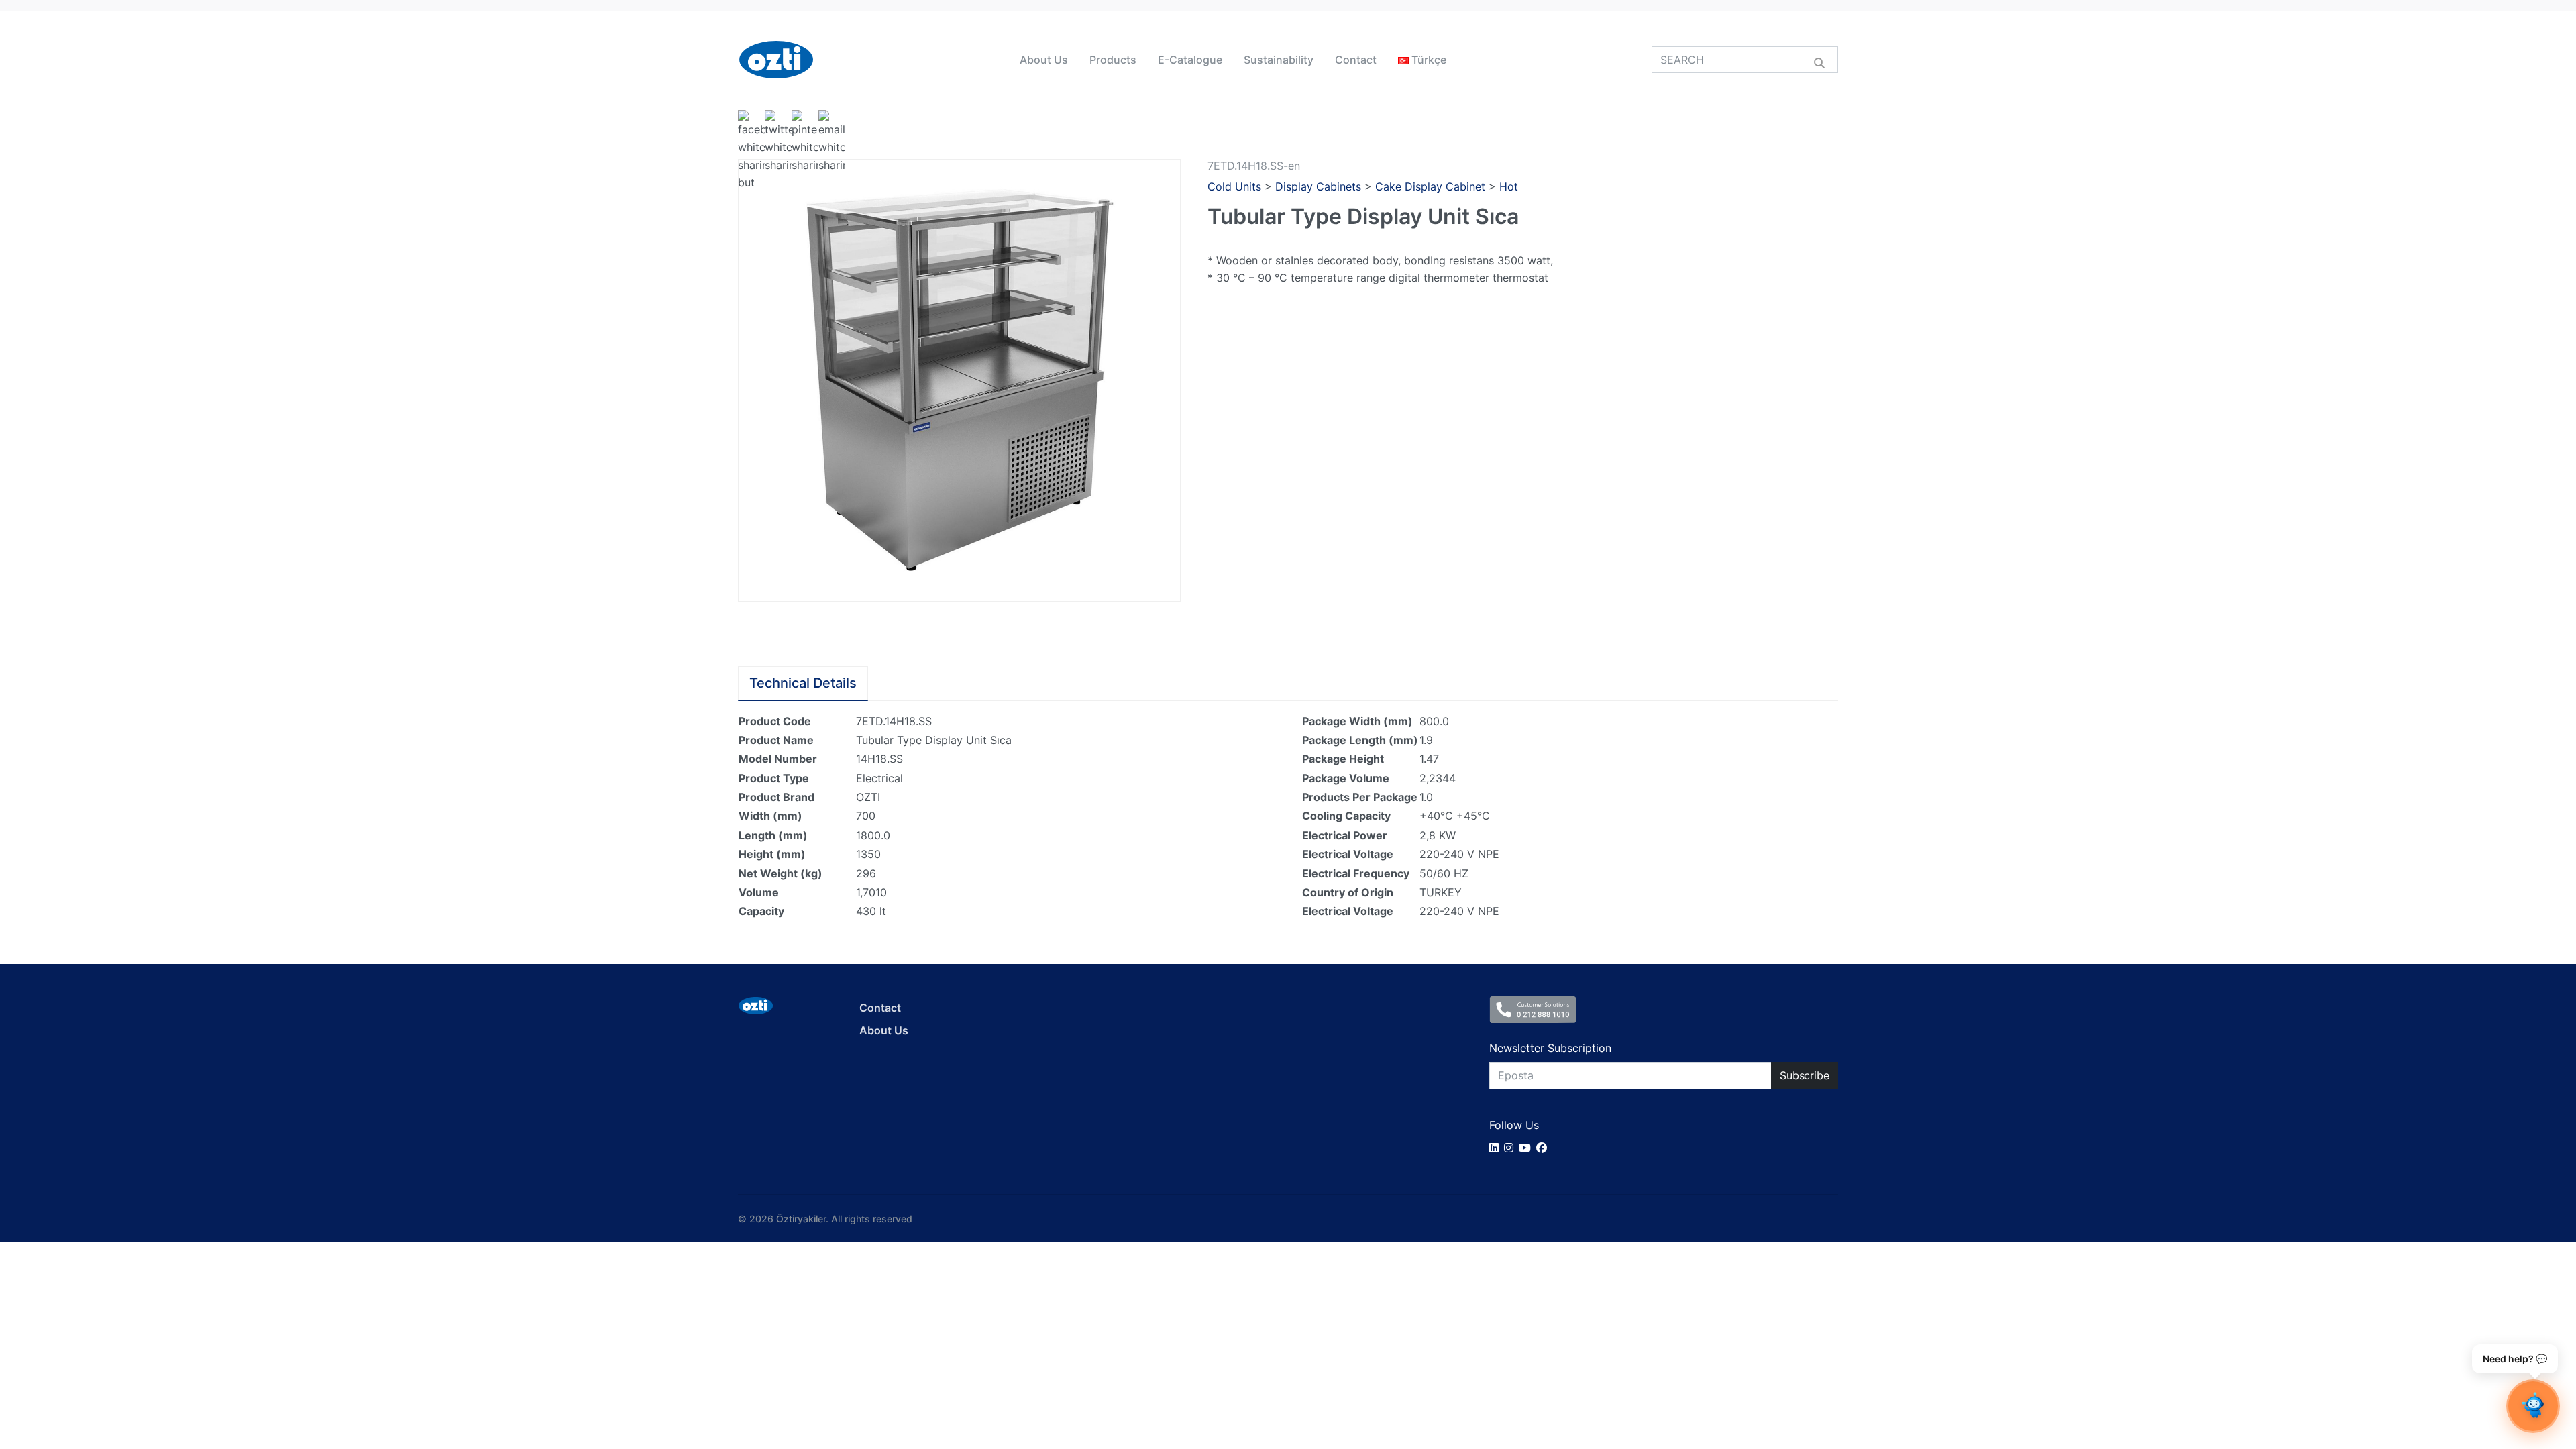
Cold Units (1234, 186)
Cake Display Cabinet (1430, 186)
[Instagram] (1511, 1148)
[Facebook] (1544, 1148)
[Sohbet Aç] (2533, 1406)
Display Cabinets (1318, 186)
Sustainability (1279, 60)
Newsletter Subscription (1550, 1048)
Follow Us (1514, 1125)
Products (1113, 60)
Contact (1356, 60)
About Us (1044, 60)
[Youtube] (1527, 1148)
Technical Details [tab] (803, 683)
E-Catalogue (1190, 60)
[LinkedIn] (1497, 1148)
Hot (1509, 186)
